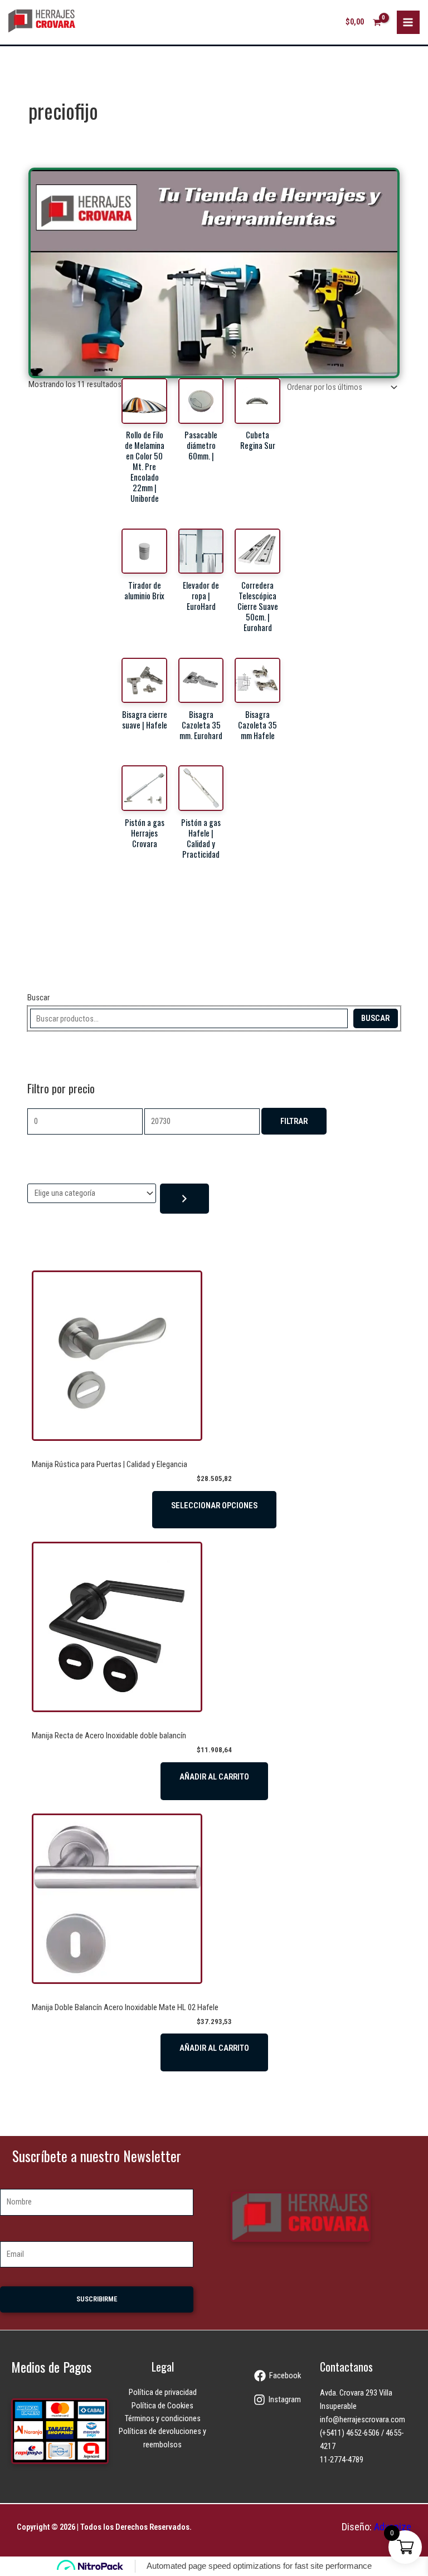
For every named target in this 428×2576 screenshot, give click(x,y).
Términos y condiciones (163, 2418)
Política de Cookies (162, 2406)
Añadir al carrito (214, 1777)
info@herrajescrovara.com (363, 2419)
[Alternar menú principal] (408, 22)
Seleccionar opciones (214, 1505)
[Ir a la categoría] (184, 1199)
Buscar (38, 998)
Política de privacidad (163, 2392)
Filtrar (294, 1121)
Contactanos (346, 2367)
